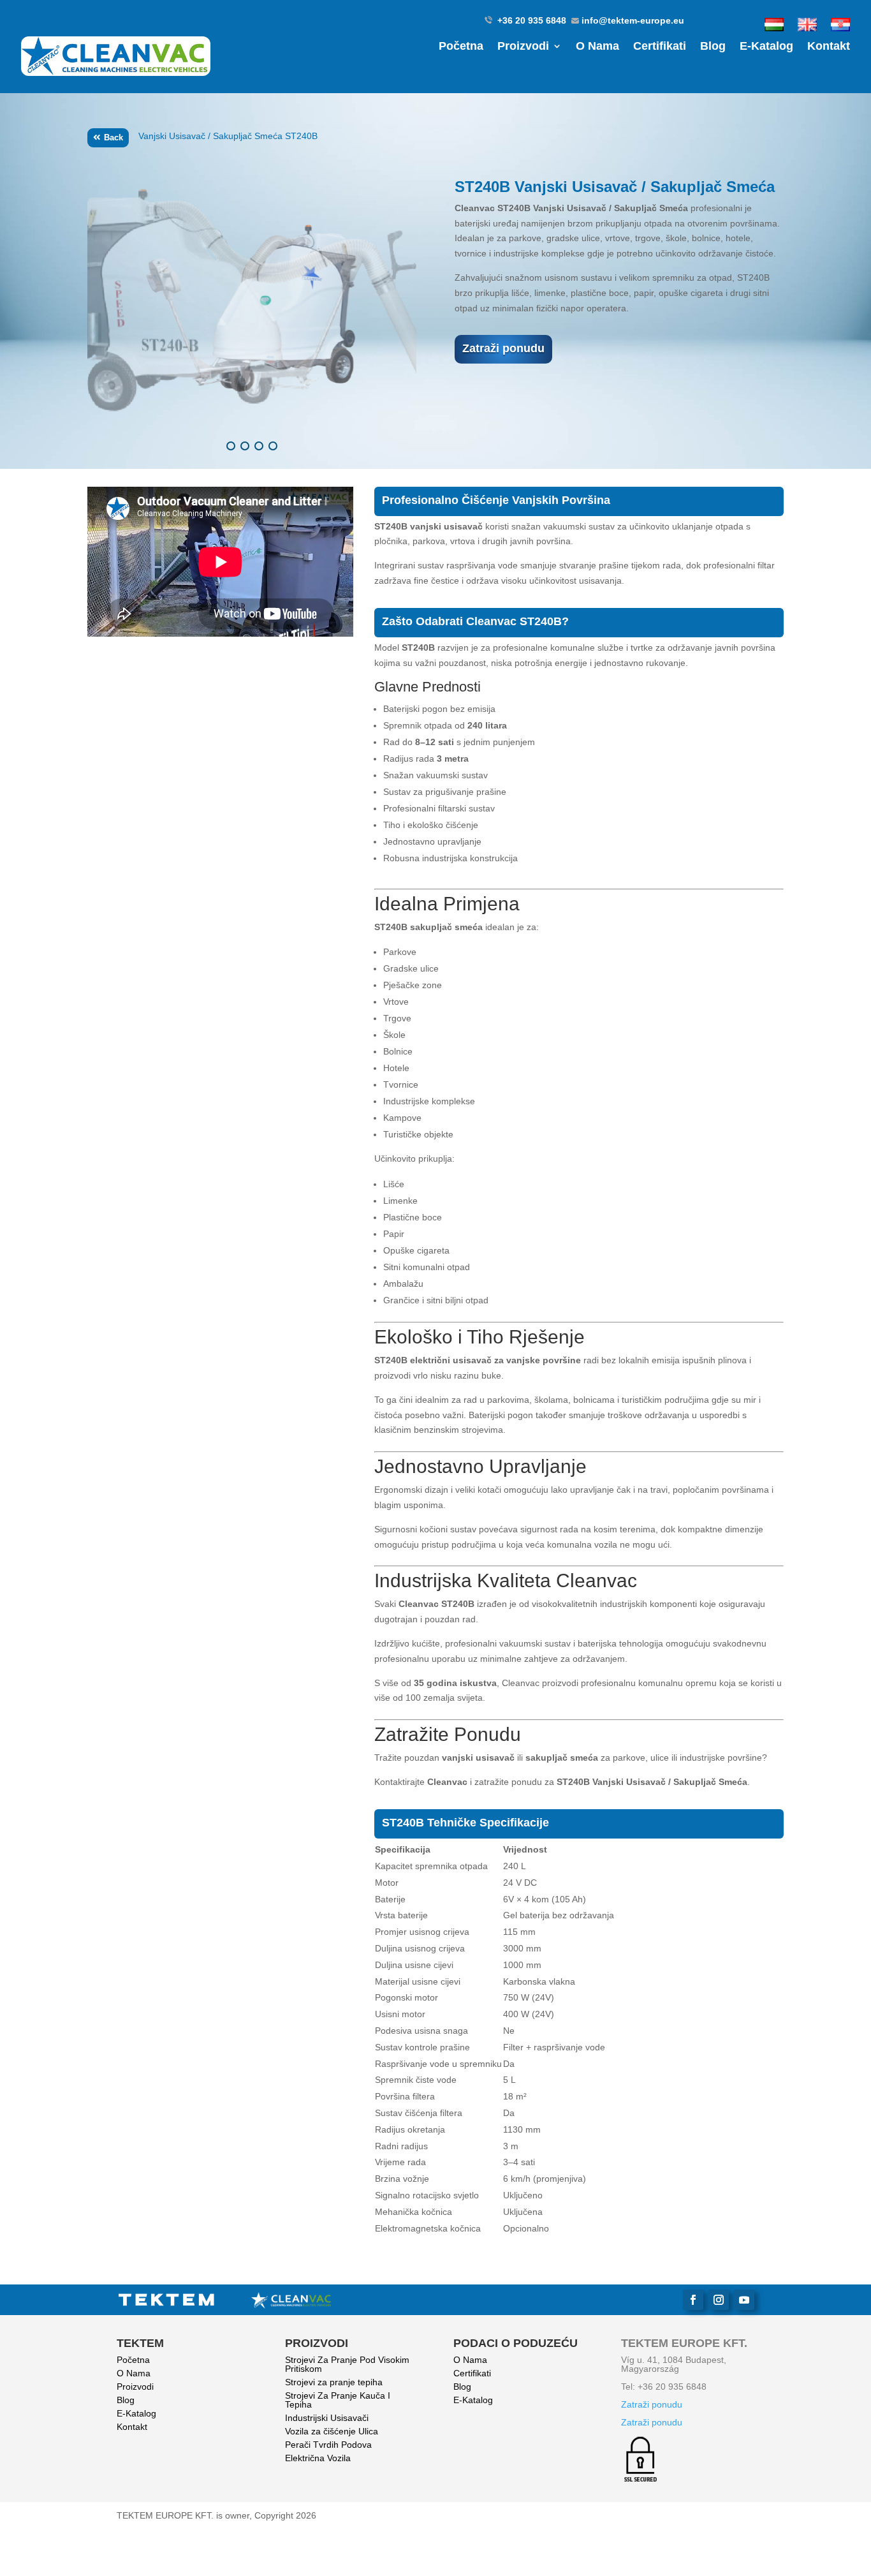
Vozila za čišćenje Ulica (332, 2431)
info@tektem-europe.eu (633, 20)
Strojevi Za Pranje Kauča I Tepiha (338, 2400)
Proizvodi (523, 47)
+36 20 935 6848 (533, 20)
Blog (713, 47)
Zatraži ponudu (503, 348)
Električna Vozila (318, 2458)
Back (113, 137)
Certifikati (660, 47)
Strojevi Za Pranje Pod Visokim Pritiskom (347, 2364)
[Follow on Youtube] (744, 2300)
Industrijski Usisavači (327, 2418)
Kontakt (829, 47)
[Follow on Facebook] (693, 2300)
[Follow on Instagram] (719, 2300)
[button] (231, 446)
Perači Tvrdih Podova (328, 2445)
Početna (461, 47)
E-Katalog (766, 47)
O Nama (597, 47)
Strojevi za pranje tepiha (334, 2382)
